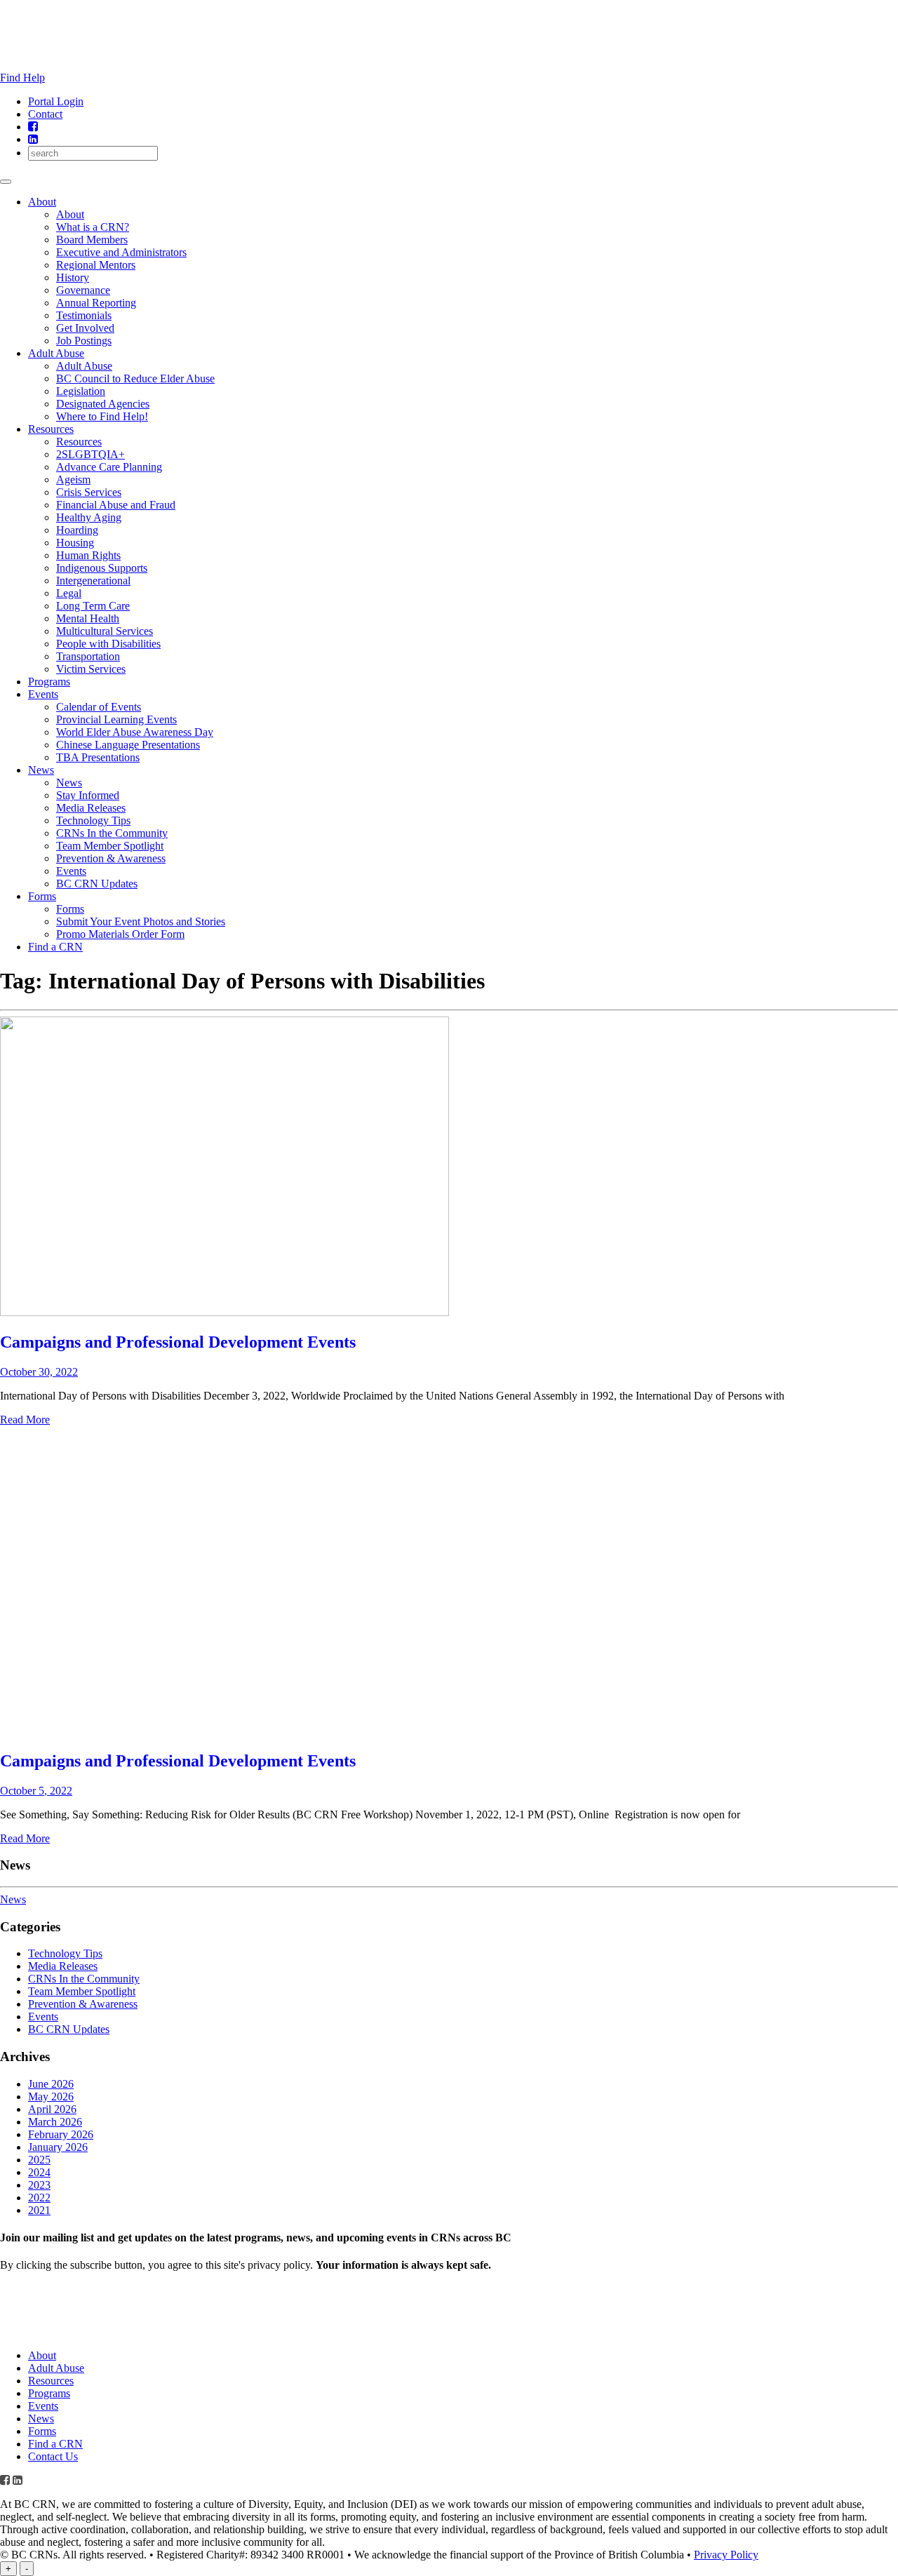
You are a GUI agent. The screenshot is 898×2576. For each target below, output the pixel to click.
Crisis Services (89, 492)
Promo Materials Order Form (120, 934)
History (73, 277)
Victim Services (91, 669)
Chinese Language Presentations (128, 745)
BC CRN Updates (97, 884)
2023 (39, 2185)
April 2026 (52, 2109)
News (41, 770)
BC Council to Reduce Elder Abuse (135, 378)
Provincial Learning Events (116, 719)
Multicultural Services (105, 631)
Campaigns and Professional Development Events (178, 1342)
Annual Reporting (96, 303)
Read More (25, 1420)
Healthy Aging (89, 517)
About (42, 202)
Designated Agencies (103, 404)
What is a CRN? (93, 227)
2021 (39, 2210)
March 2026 (55, 2122)
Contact (45, 114)
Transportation (88, 656)
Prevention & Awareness (111, 858)
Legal (69, 593)
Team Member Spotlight (110, 846)
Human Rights (88, 555)
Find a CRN (55, 947)
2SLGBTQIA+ (91, 454)
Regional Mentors (96, 265)
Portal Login (56, 101)
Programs (49, 682)
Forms (42, 896)
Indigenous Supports (102, 568)
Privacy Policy (726, 2555)
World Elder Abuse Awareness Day (135, 732)
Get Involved (85, 328)
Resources (51, 429)
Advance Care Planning (109, 467)
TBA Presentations (98, 757)
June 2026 (51, 2084)
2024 (39, 2172)
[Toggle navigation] (6, 182)
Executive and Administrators (121, 252)
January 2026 (58, 2147)
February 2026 (61, 2134)
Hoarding (77, 530)
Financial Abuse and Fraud (116, 505)
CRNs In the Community (112, 833)
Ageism (73, 479)
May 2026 (51, 2097)
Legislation (81, 391)
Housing (75, 543)
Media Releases (91, 808)
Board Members (92, 240)
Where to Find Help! (102, 416)
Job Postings (84, 341)
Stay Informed (88, 795)
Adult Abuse (56, 353)
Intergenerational (93, 581)
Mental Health (88, 618)
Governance (83, 290)
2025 (39, 2160)
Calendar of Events (99, 707)
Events (43, 694)
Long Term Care (93, 606)
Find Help (22, 78)
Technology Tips (93, 820)
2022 (39, 2198)
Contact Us (53, 2456)
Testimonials (84, 315)
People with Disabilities (108, 644)
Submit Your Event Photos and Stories (141, 921)
